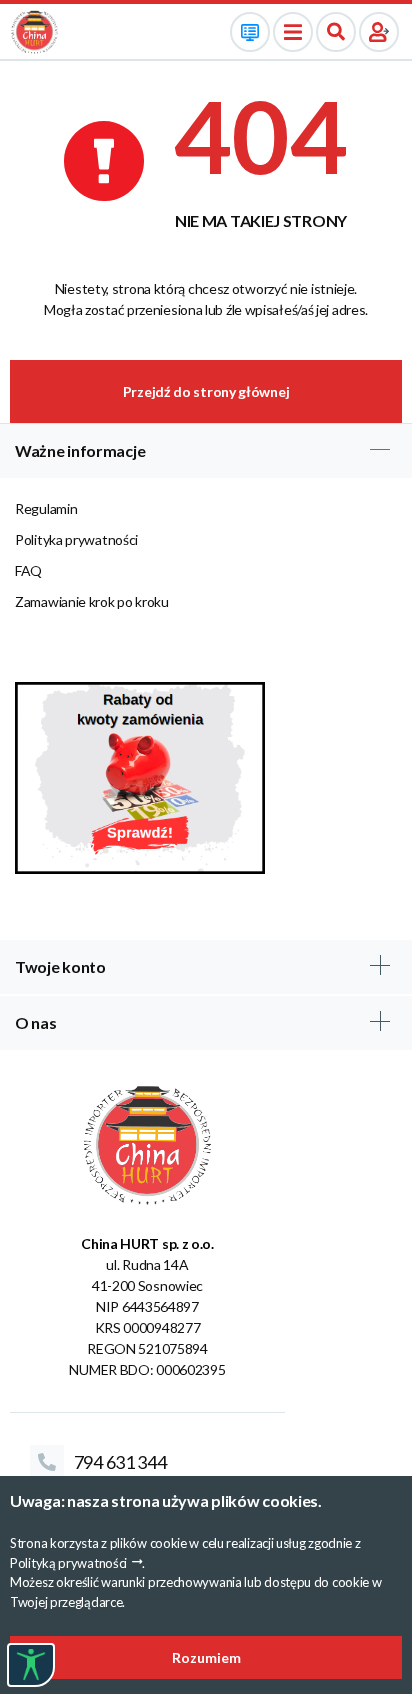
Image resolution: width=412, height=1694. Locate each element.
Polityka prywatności (76, 539)
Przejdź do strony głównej (206, 391)
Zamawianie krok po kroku (92, 601)
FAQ (28, 570)
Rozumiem (206, 1657)
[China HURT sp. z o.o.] (34, 30)
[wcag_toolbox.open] (31, 1665)
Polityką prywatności (68, 1563)
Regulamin (46, 508)
